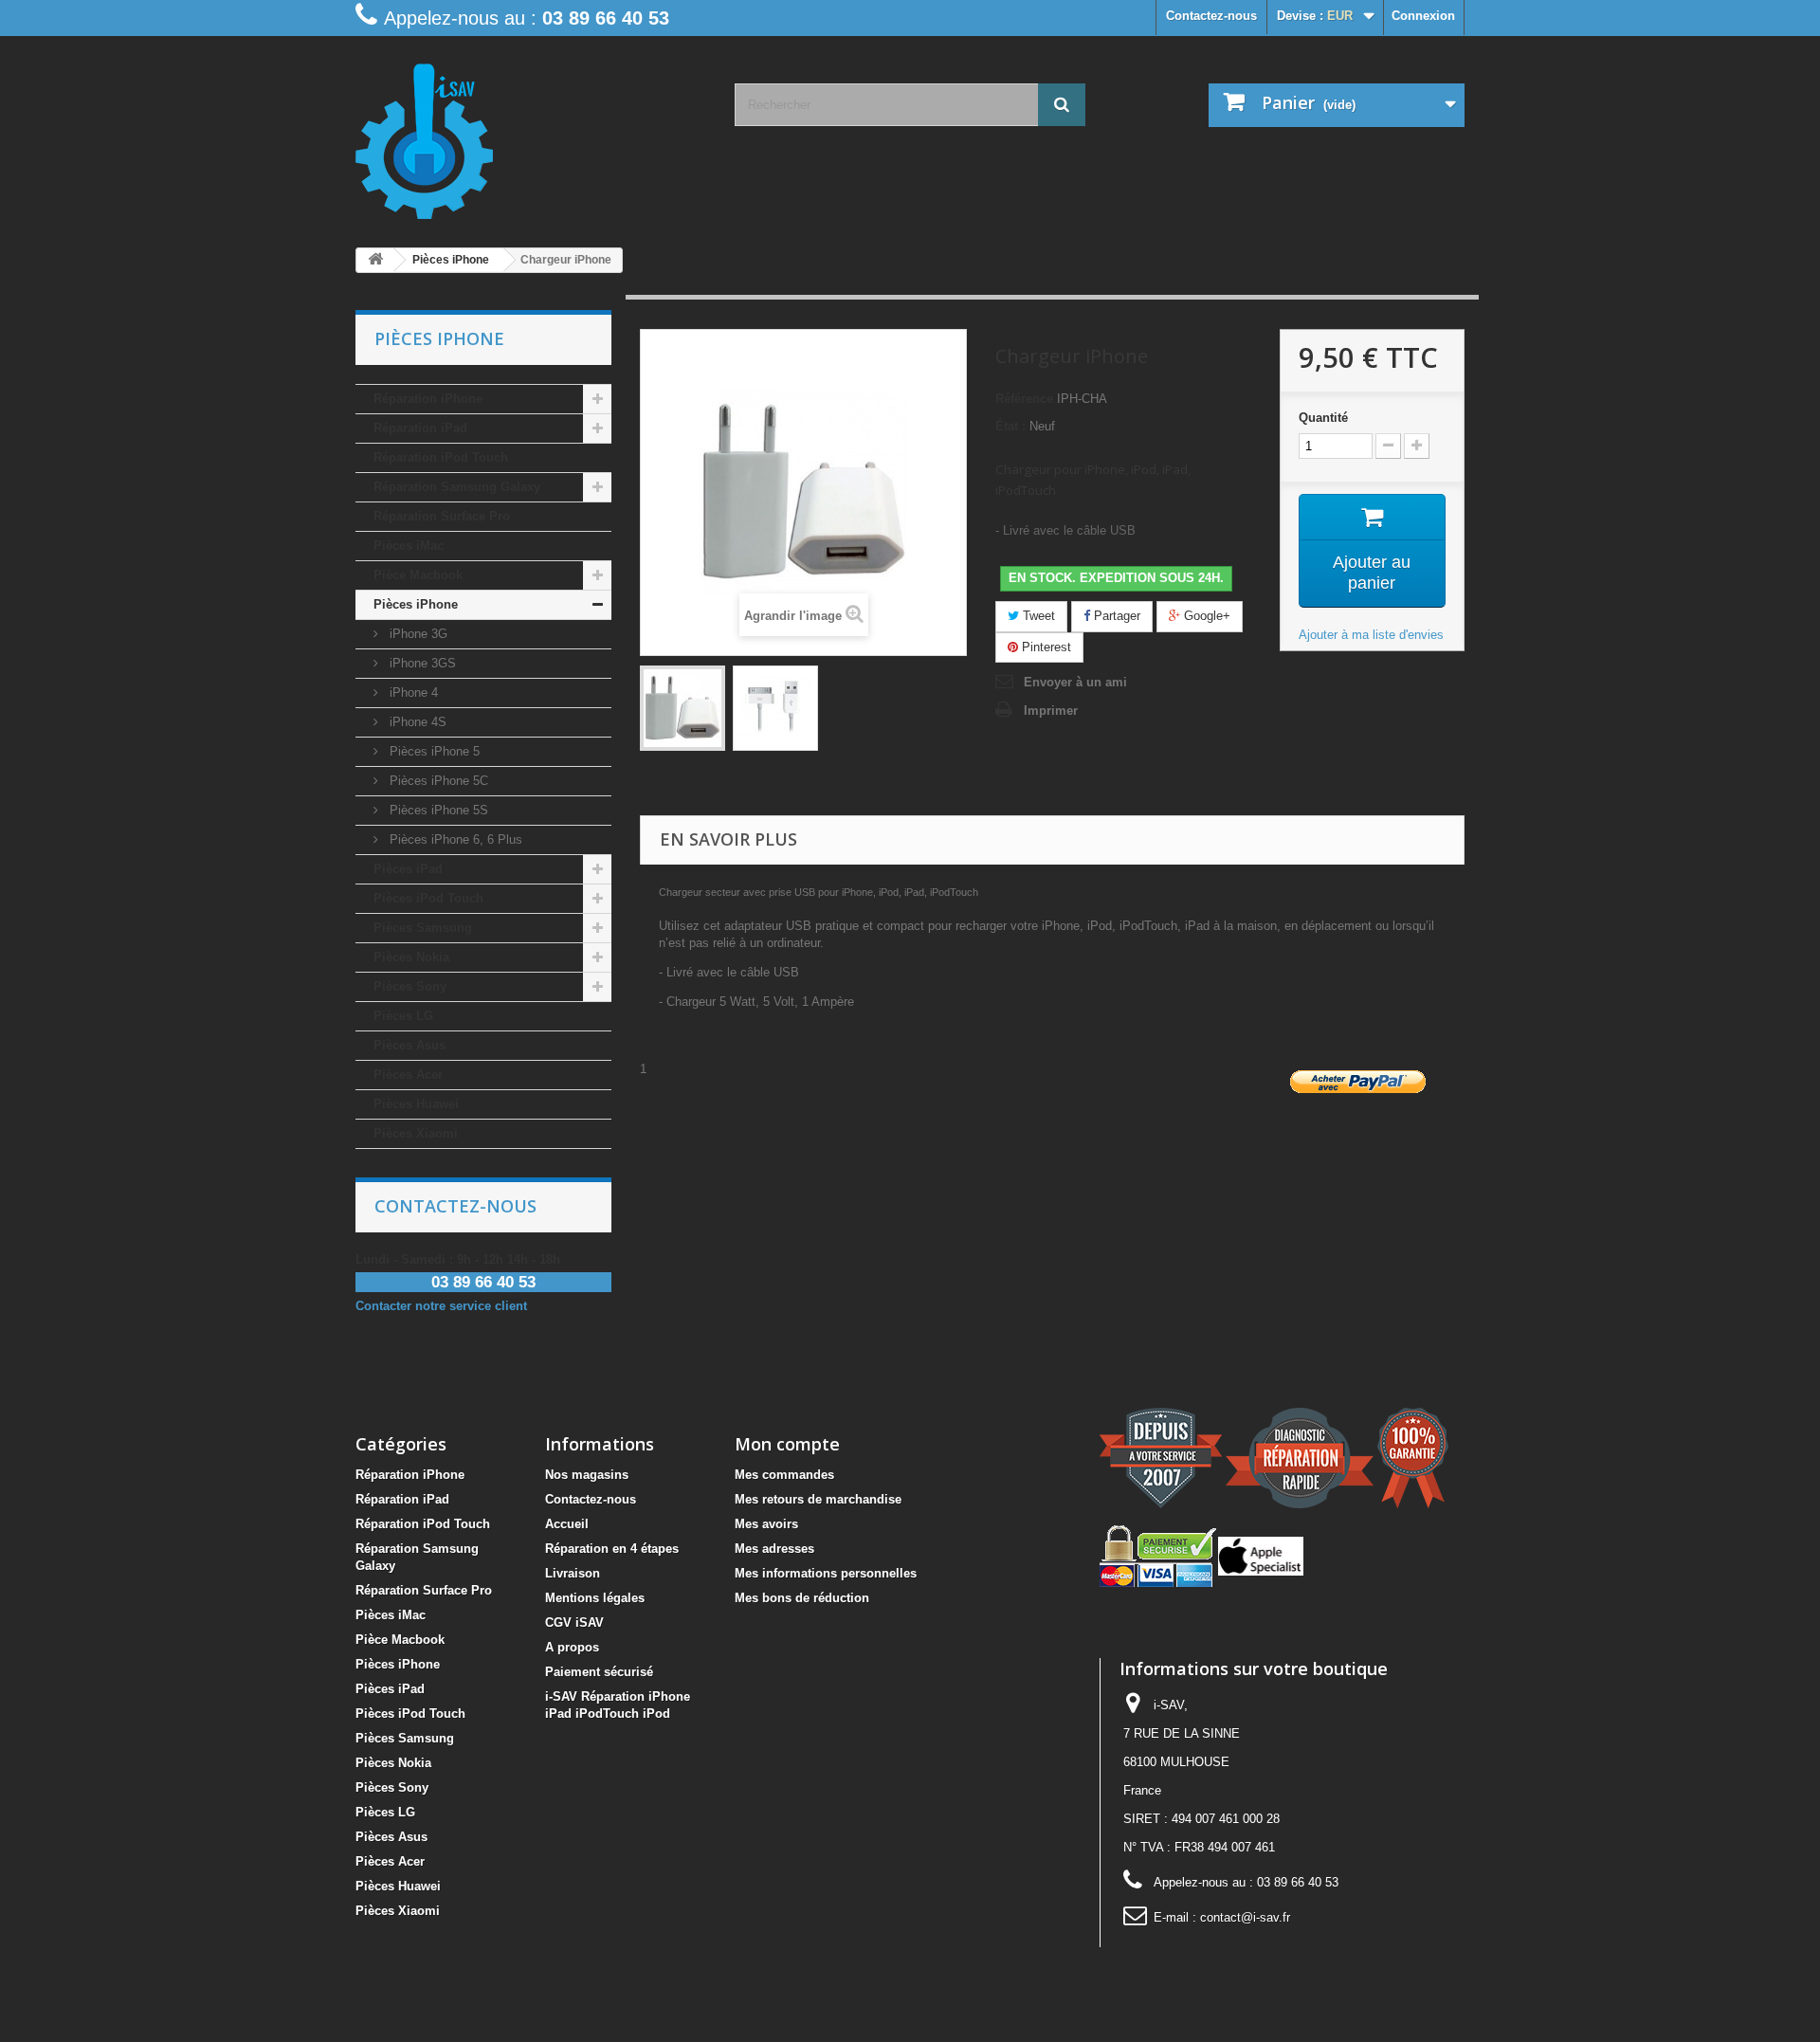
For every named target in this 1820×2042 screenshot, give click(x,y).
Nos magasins (587, 1475)
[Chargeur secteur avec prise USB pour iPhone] (682, 708)
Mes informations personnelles (826, 1573)
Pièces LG (403, 1016)
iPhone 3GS (421, 663)
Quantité (1323, 418)
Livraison (573, 1573)
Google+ (1205, 616)
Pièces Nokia (411, 957)
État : (1010, 426)
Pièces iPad (408, 869)
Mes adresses (774, 1549)
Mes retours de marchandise (818, 1499)
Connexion (1423, 16)
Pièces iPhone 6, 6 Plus (454, 839)
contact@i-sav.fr (1245, 1917)
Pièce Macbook (418, 575)
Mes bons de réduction (802, 1598)
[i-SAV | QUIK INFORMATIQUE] (531, 135)
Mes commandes (784, 1475)
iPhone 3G (417, 634)
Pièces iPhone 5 (433, 751)
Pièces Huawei (416, 1104)
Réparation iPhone (428, 399)
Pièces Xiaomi (416, 1133)
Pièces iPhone (416, 604)
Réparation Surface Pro (442, 516)
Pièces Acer (408, 1075)
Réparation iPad (420, 428)
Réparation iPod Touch (441, 457)
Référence (1024, 399)
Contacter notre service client (441, 1306)
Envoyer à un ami (1075, 682)
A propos (572, 1647)
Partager (1115, 616)
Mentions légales (595, 1598)
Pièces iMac (409, 546)
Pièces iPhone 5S (437, 810)
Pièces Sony (410, 986)
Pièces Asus (409, 1045)
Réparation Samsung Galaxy (457, 487)
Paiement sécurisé (599, 1672)
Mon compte (787, 1444)
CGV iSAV (574, 1623)
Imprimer (1051, 711)
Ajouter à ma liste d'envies (1371, 635)
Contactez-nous (1211, 16)
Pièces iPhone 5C (437, 781)
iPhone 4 (412, 693)
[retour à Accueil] (375, 260)
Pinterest (1045, 647)
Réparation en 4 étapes (612, 1549)
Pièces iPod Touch (428, 898)
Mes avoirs (766, 1524)
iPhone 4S (416, 722)
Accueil (567, 1524)
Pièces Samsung (423, 928)
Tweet (1037, 616)
